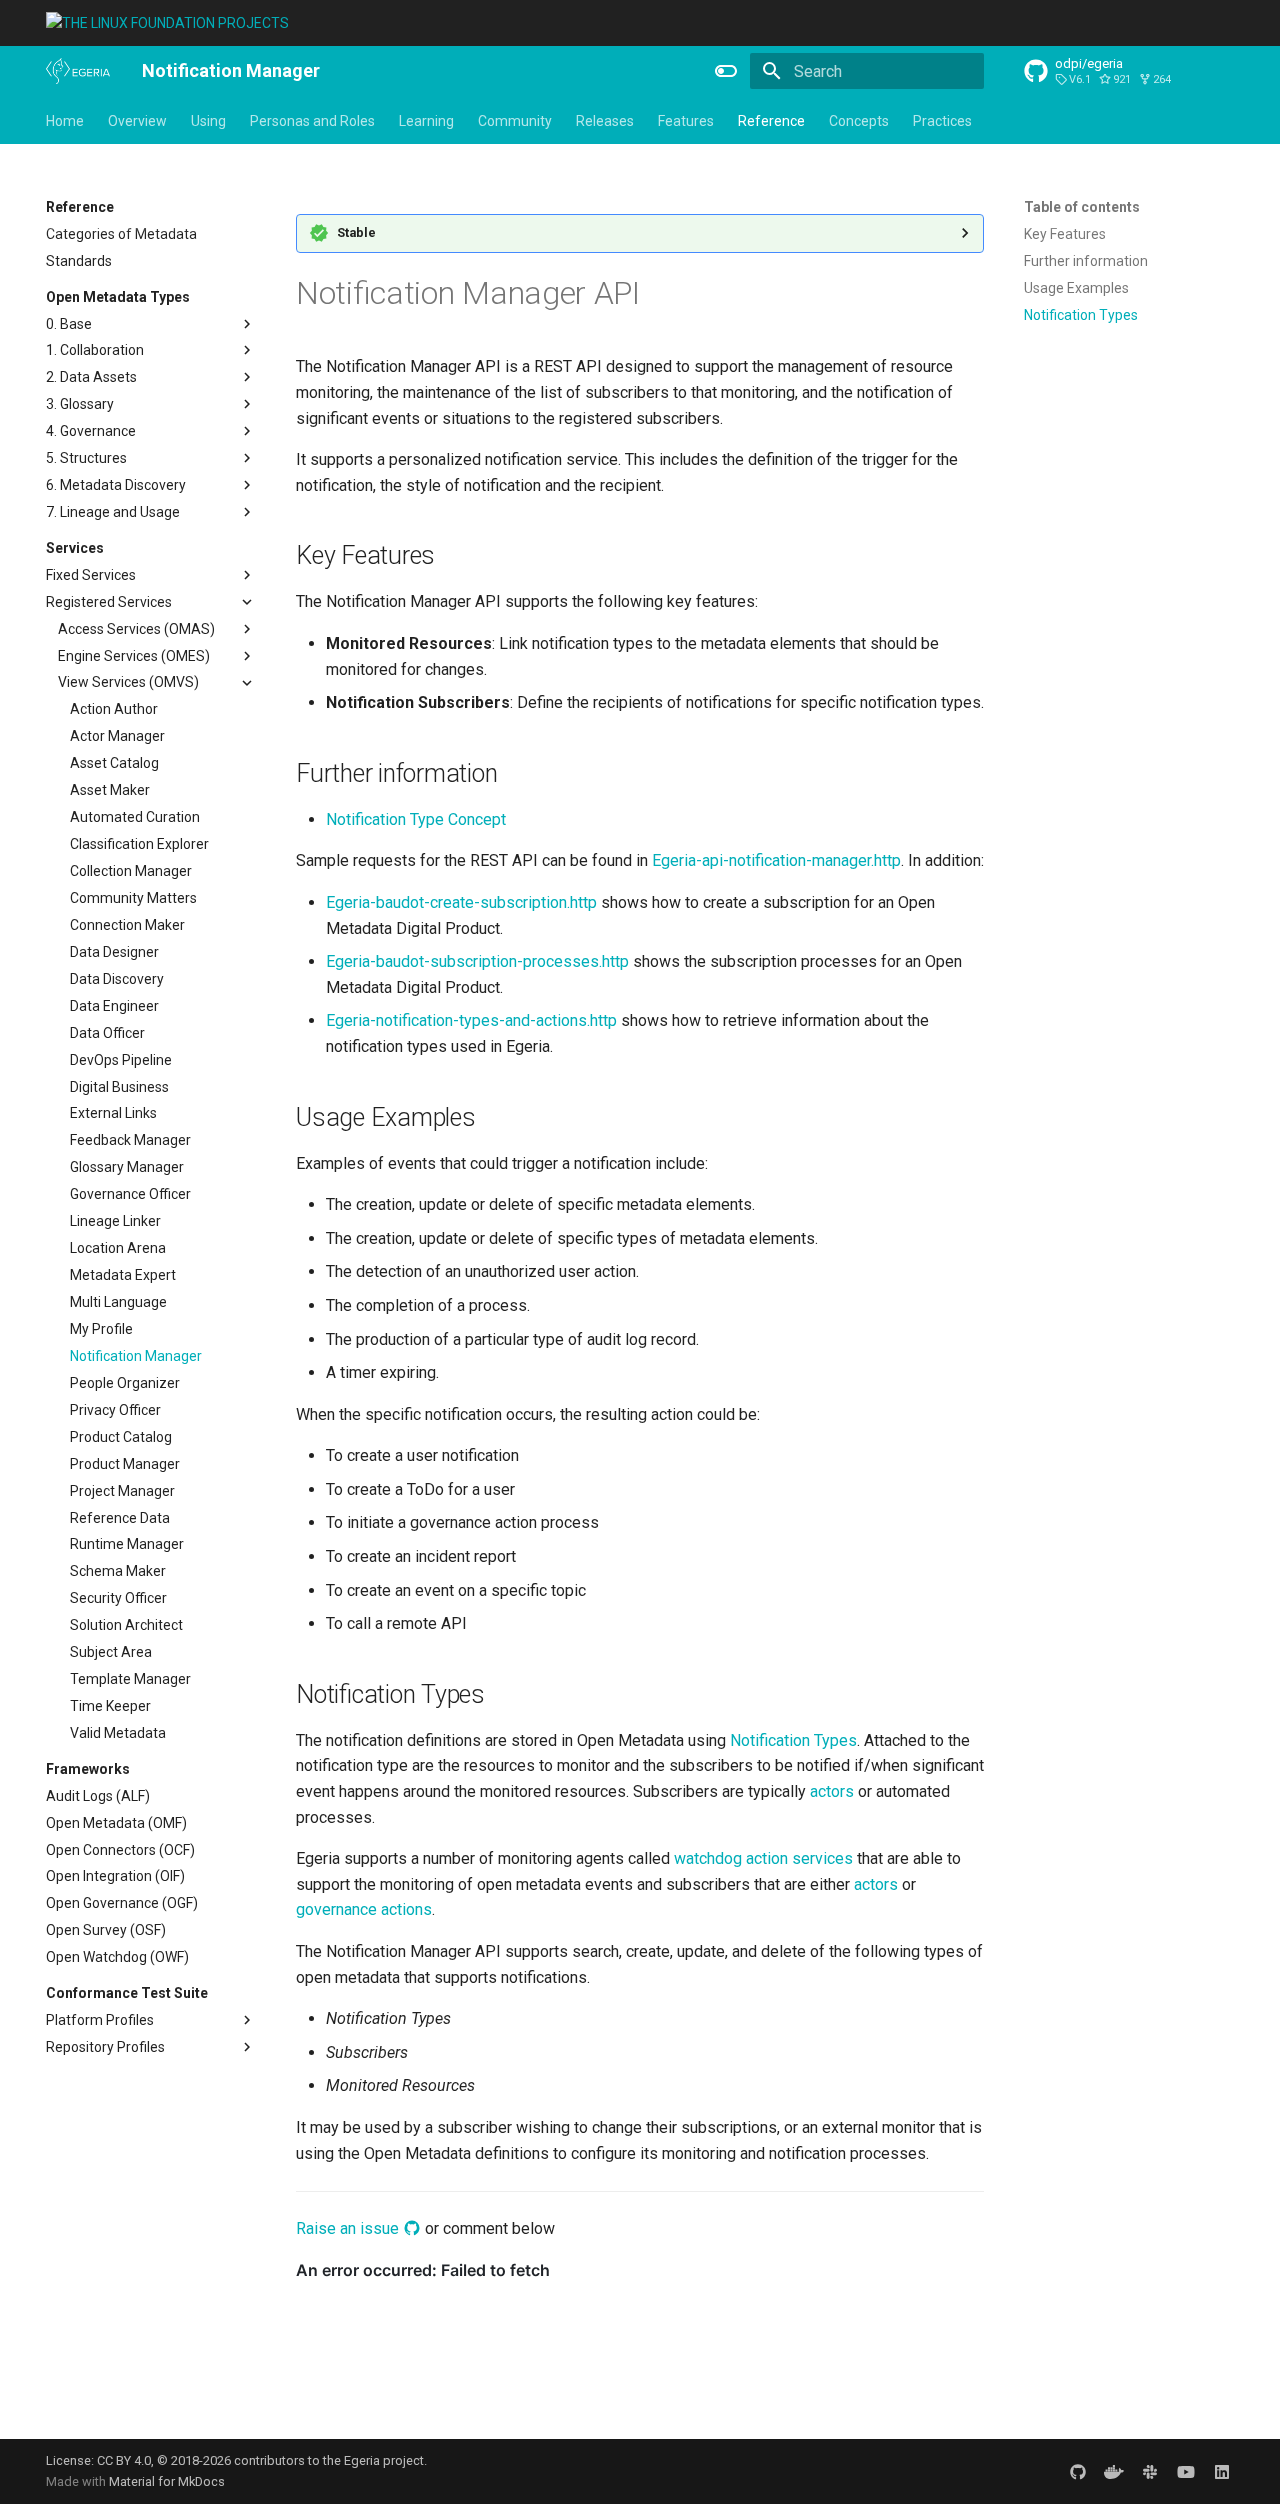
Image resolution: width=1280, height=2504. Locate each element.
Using (208, 121)
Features (686, 121)
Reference (771, 121)
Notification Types (793, 1740)
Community (515, 121)
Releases (605, 121)
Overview (137, 121)
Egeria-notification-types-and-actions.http (471, 1020)
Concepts (859, 121)
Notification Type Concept (416, 819)
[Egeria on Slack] (1150, 2471)
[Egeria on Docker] (1114, 2471)
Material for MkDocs (167, 2481)
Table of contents (1082, 207)
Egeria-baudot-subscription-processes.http (477, 961)
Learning (426, 121)
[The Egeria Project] (78, 71)
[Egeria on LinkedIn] (1222, 2471)
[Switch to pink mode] (726, 71)
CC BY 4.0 (124, 2460)
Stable (356, 232)
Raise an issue (349, 2228)
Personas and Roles (312, 121)
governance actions (364, 1909)
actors (832, 1791)
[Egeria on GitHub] (1078, 2471)
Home (65, 121)
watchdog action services (763, 1858)
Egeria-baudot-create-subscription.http (461, 902)
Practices (942, 121)
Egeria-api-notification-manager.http (776, 860)
